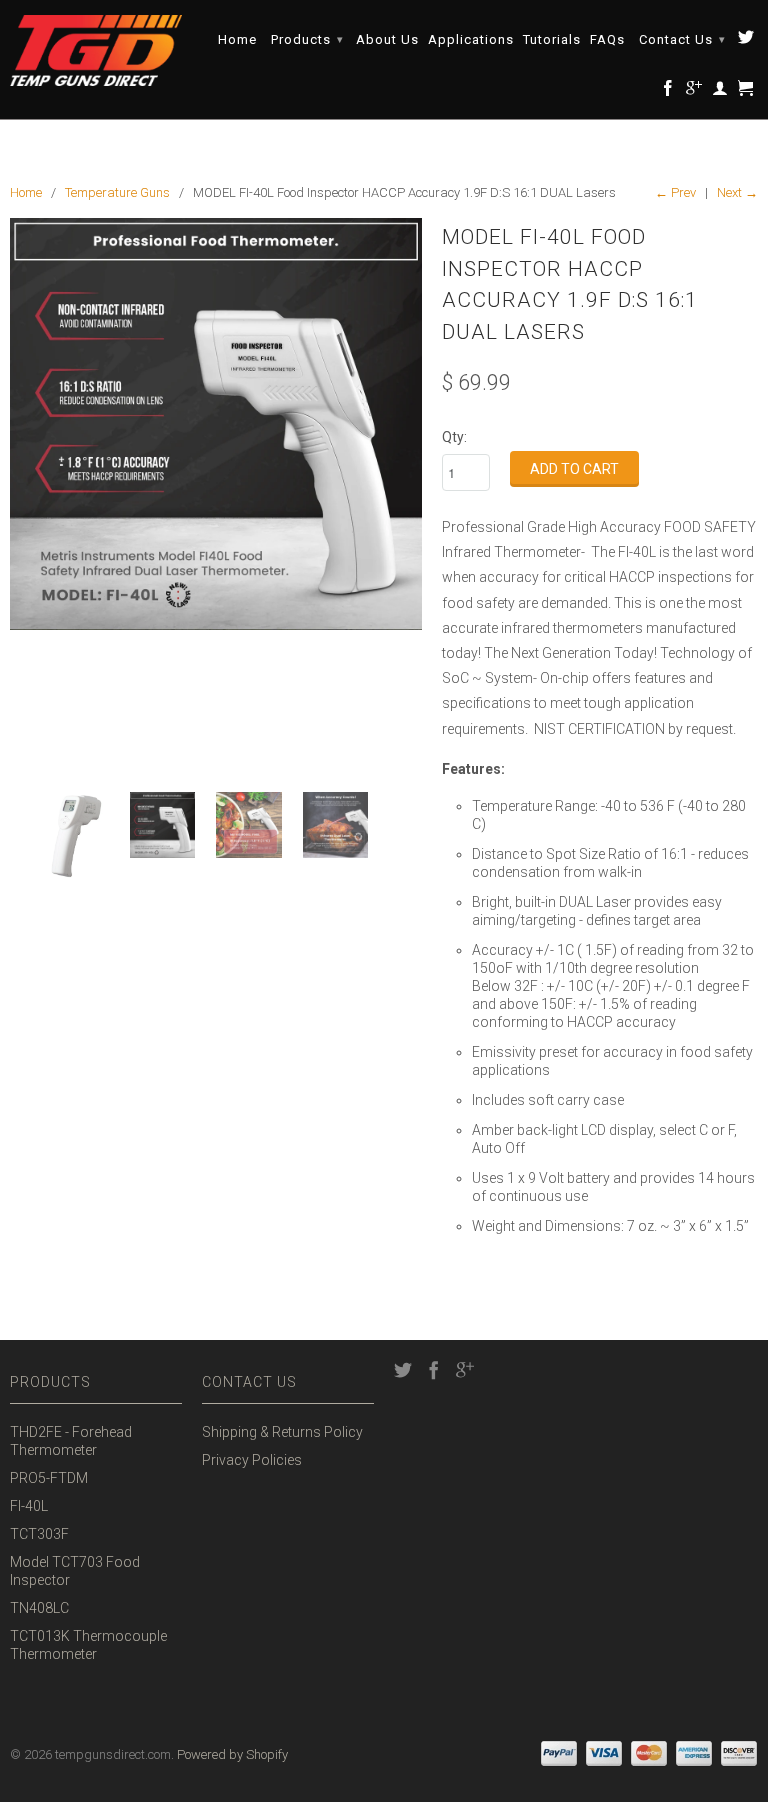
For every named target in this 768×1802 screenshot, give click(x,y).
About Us (387, 39)
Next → (737, 192)
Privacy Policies (252, 1460)
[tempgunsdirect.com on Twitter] (746, 41)
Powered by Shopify (232, 1754)
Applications (471, 39)
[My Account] (720, 92)
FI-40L (29, 1506)
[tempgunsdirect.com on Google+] (694, 92)
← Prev (675, 192)
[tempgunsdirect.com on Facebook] (668, 92)
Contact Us (682, 39)
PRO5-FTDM (49, 1478)
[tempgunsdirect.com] (96, 50)
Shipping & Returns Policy (282, 1432)
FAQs (607, 39)
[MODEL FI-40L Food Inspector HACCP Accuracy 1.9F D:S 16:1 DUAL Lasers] (216, 424)
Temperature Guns (117, 192)
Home (237, 39)
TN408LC (39, 1608)
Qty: (454, 437)
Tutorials (552, 39)
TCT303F (39, 1534)
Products (307, 39)
